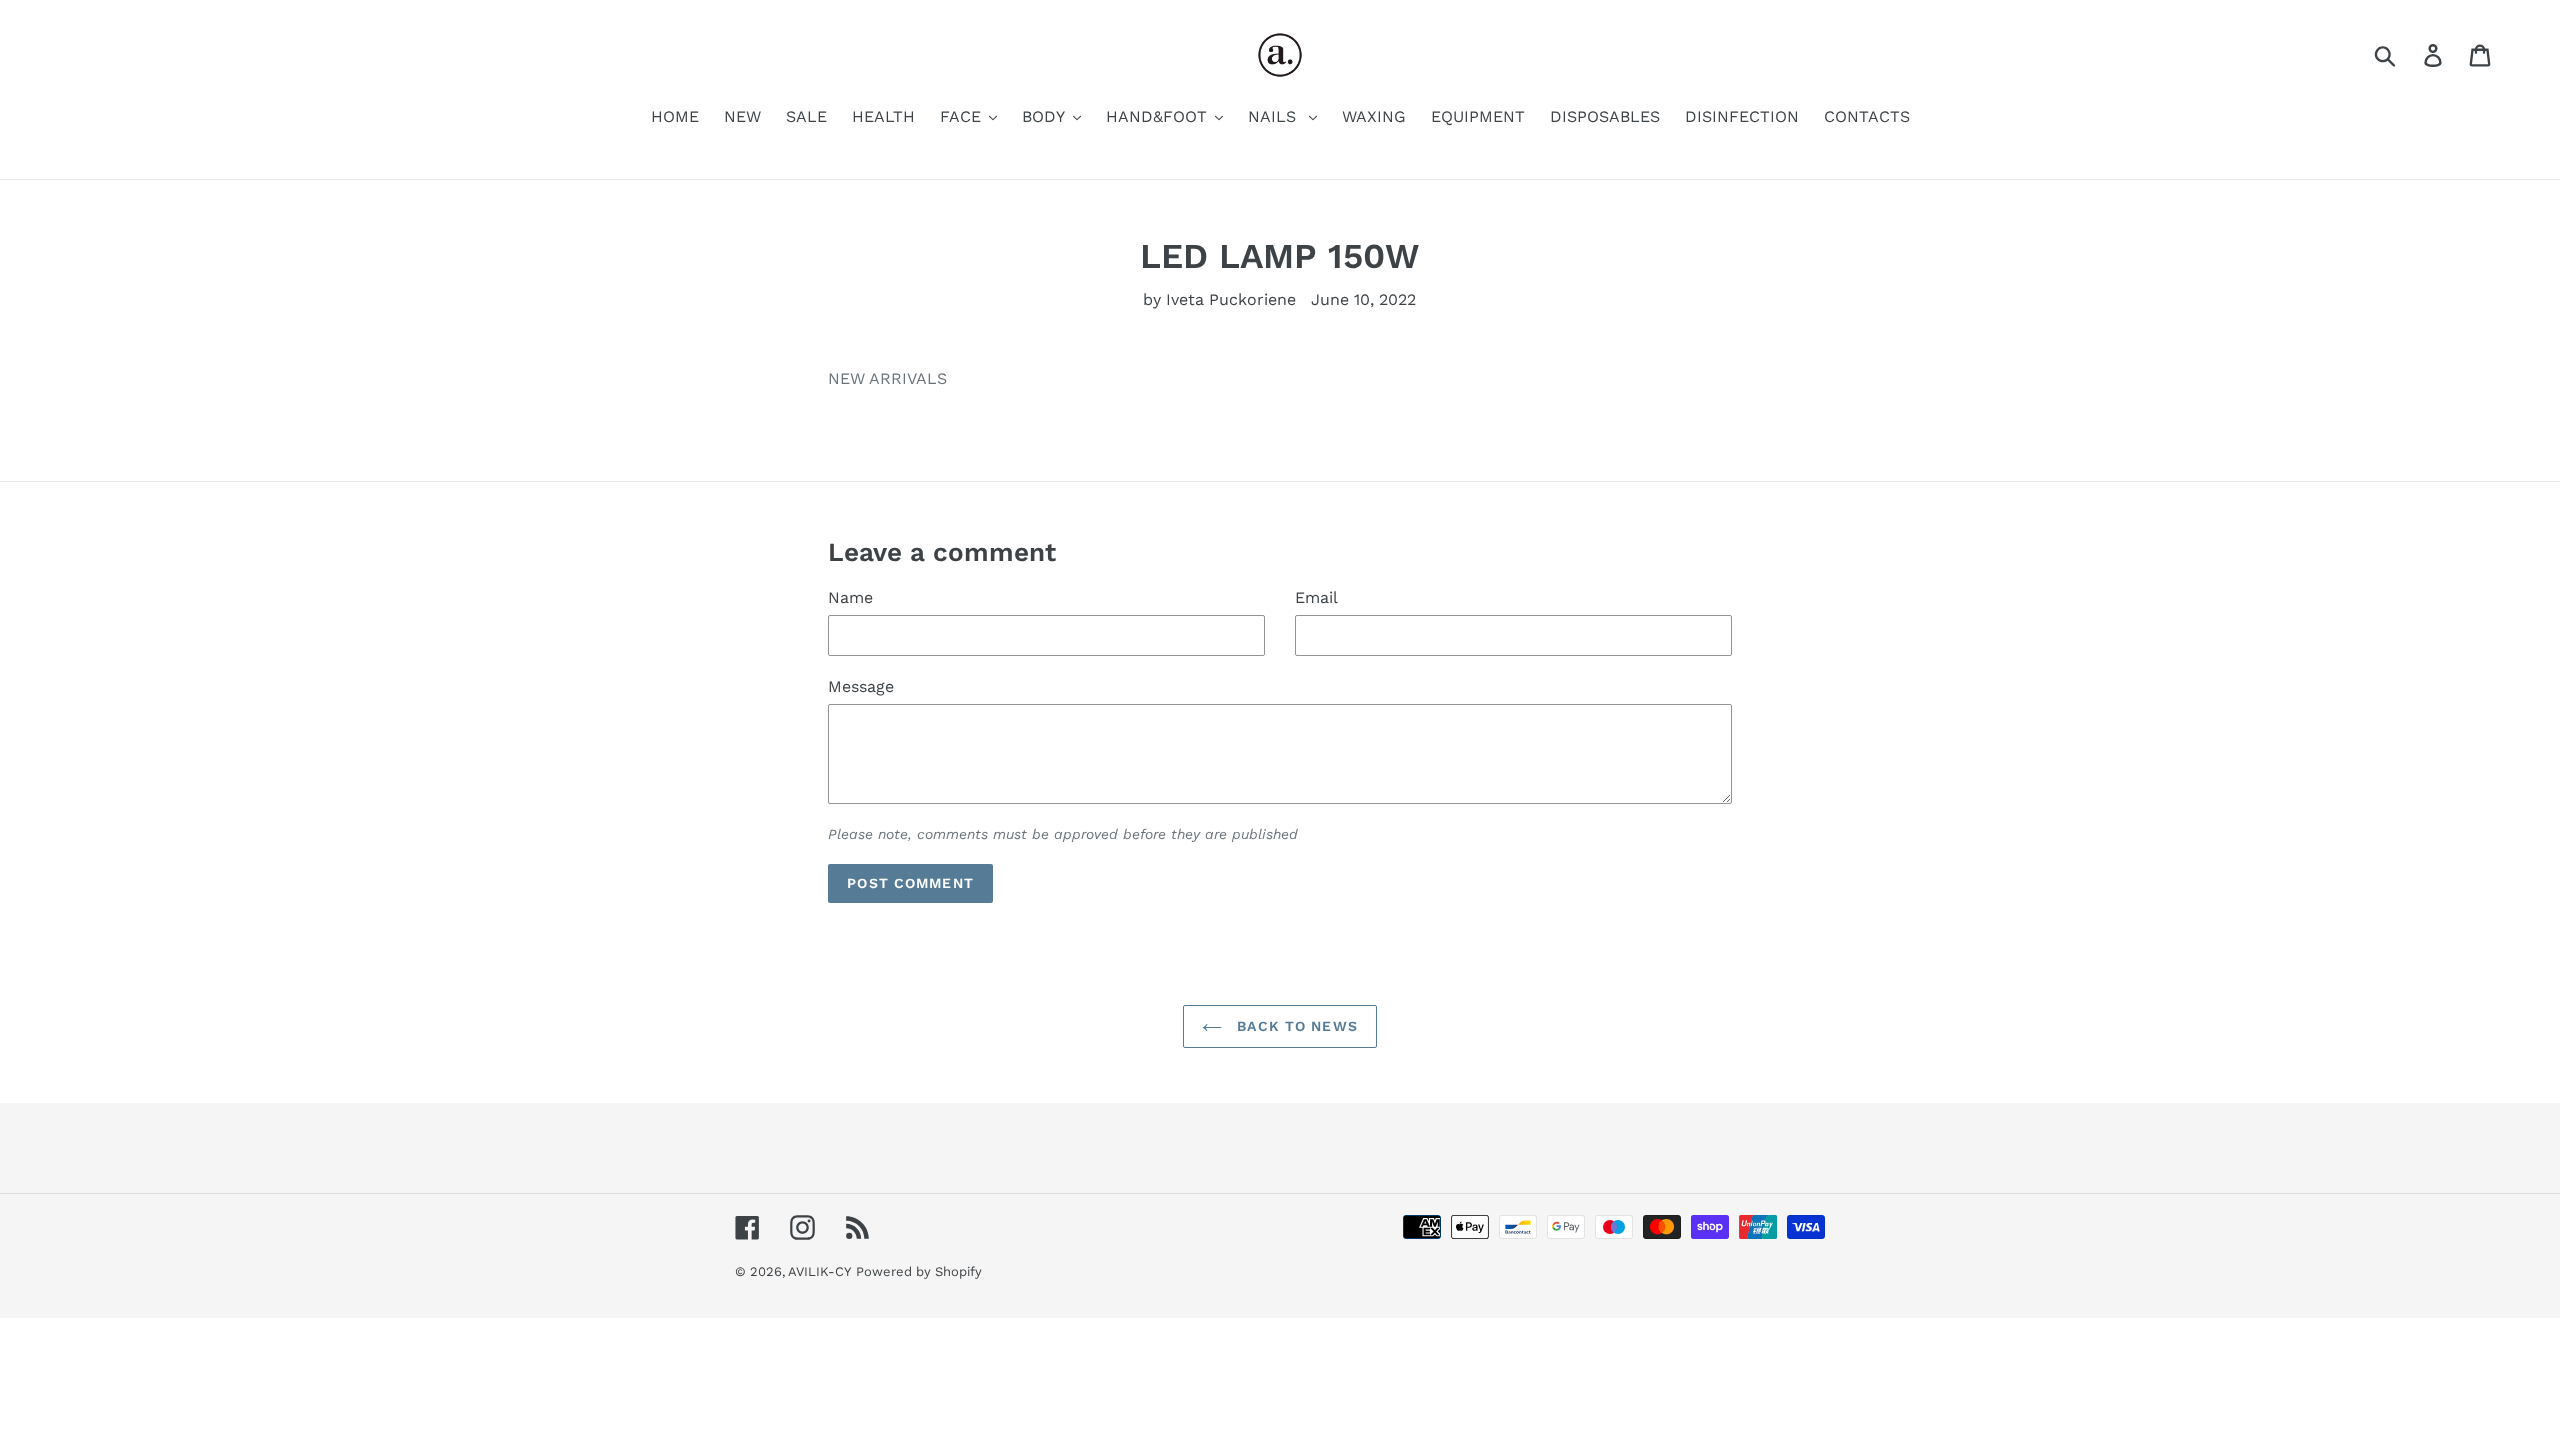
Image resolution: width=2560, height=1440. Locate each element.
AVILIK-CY (819, 1271)
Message (861, 686)
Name (850, 597)
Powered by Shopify (919, 1271)
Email (1316, 597)
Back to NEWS (1295, 1026)
